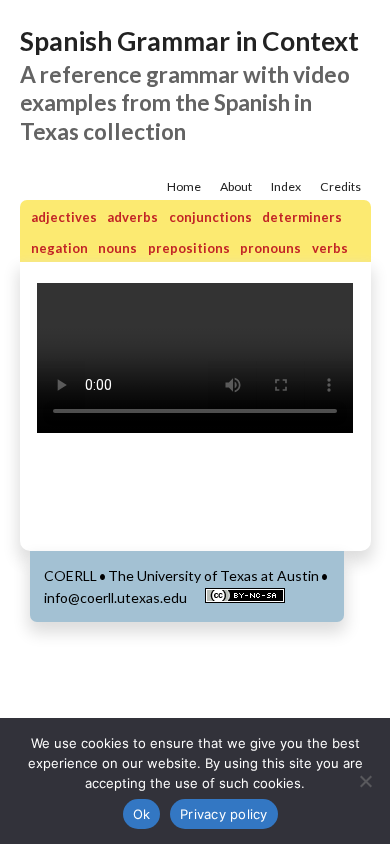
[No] (365, 781)
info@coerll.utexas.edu (115, 597)
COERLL (70, 575)
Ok (142, 814)
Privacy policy (224, 814)
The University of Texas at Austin (213, 575)
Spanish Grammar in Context (189, 41)
